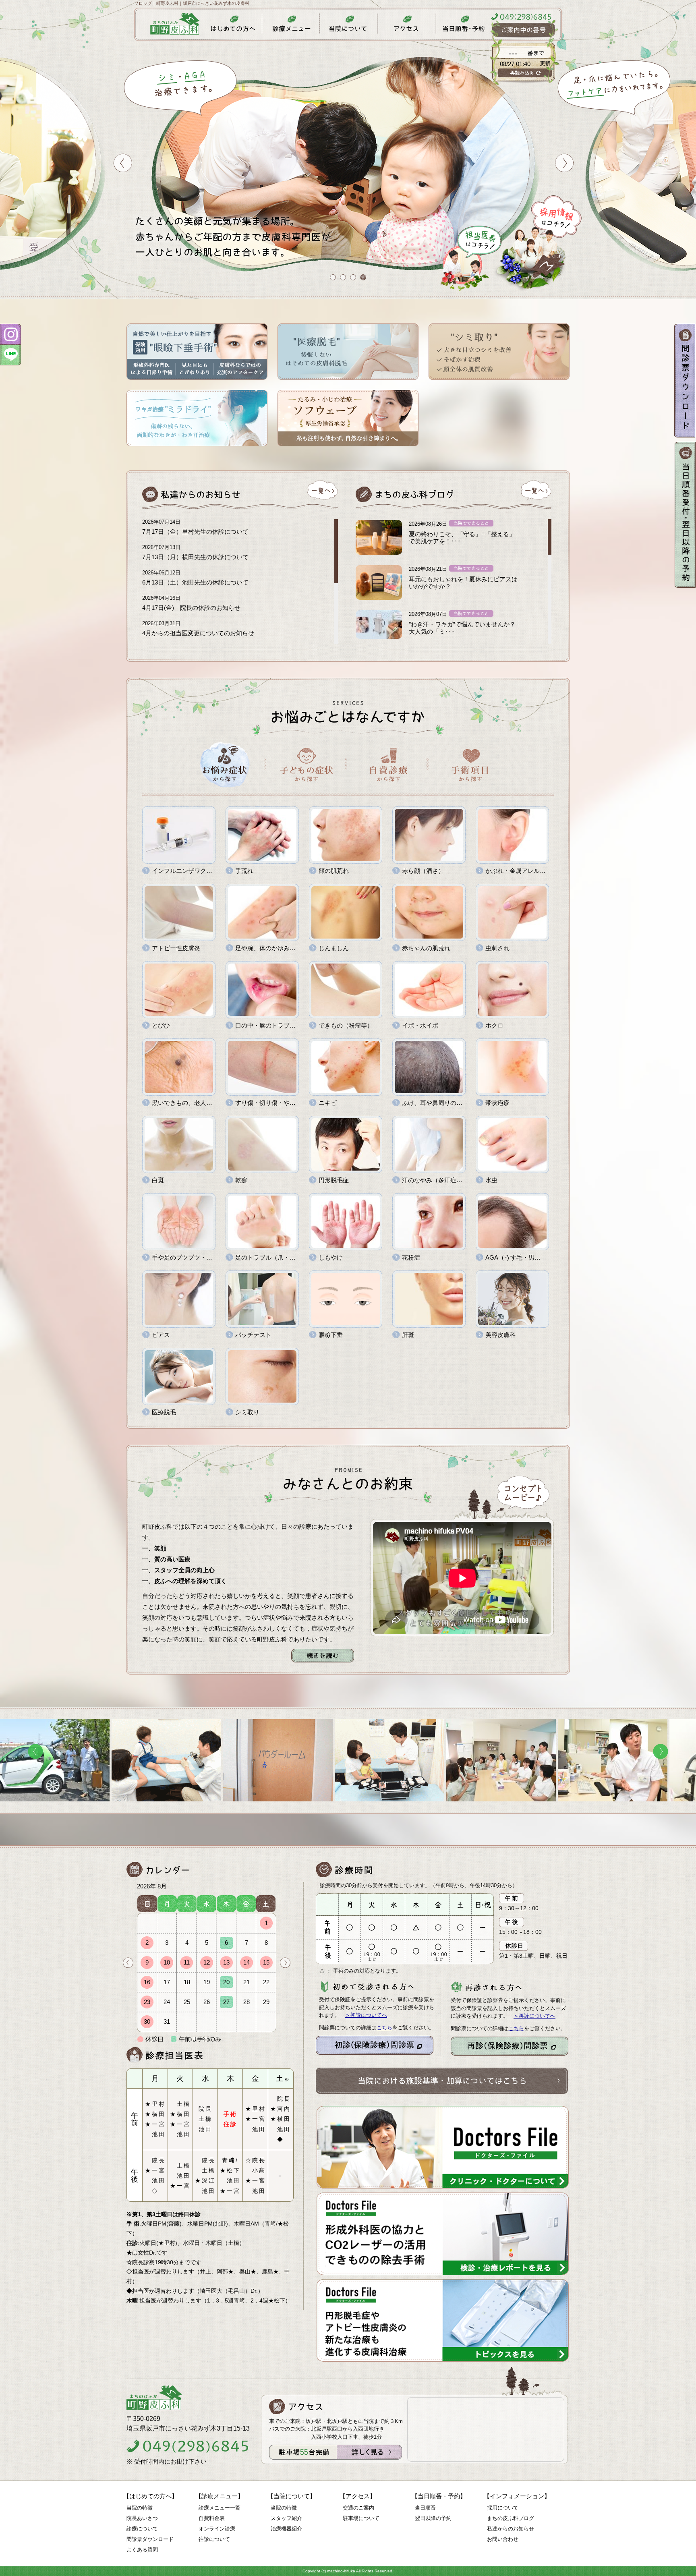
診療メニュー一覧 (220, 2508)
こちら (384, 2028)
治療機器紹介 (286, 2529)
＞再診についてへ (534, 2016)
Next (285, 1963)
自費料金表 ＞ (130, 1724)
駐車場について (361, 2518)
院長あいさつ (142, 2518)
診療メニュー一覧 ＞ (457, 1721)
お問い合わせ (503, 2539)
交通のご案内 (358, 2508)
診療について (142, 2529)
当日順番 (425, 2508)
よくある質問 (142, 2550)
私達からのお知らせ (511, 2529)
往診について (214, 2539)
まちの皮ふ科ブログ (511, 2518)
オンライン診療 (217, 2529)
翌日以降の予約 (433, 2518)
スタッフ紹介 (286, 2518)
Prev (128, 1963)
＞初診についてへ (366, 2015)
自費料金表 (212, 2518)
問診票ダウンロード (150, 2539)
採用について (503, 2508)
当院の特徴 (140, 2508)
